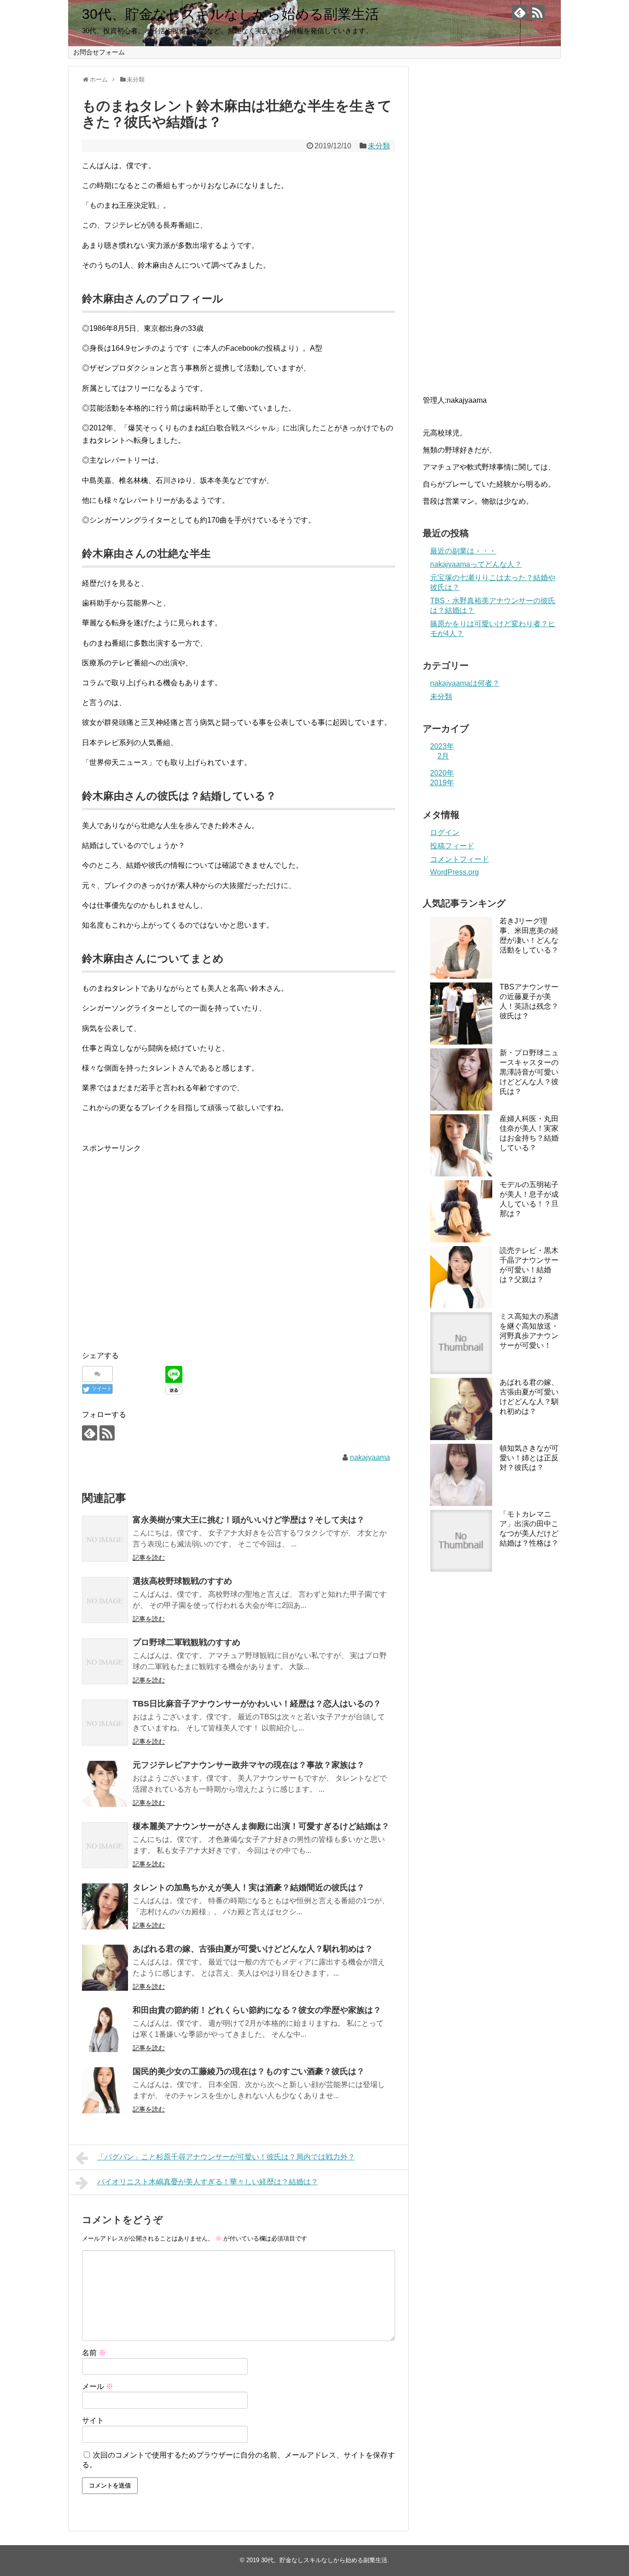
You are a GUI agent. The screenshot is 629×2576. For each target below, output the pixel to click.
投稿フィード (452, 846)
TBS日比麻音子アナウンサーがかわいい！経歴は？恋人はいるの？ (257, 1704)
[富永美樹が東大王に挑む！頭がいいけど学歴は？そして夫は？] (105, 1539)
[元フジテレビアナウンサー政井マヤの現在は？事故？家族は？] (105, 1784)
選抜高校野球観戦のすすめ (182, 1581)
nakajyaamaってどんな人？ (476, 564)
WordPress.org (454, 872)
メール (98, 2386)
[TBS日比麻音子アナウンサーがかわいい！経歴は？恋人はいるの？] (105, 1723)
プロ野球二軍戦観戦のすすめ (186, 1642)
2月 (443, 756)
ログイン (445, 832)
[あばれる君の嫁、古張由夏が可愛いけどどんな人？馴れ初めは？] (105, 1968)
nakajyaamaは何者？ (465, 683)
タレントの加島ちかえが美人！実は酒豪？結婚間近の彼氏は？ (249, 1888)
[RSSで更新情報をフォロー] (537, 12)
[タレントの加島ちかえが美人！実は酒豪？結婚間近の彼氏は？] (105, 1906)
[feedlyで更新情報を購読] (520, 12)
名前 (94, 2353)
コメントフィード (460, 859)
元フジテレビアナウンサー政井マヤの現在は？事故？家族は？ (249, 1765)
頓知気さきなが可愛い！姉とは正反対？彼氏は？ (529, 1458)
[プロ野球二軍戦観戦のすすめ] (105, 1661)
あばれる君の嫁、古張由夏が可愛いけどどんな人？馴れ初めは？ (253, 1949)
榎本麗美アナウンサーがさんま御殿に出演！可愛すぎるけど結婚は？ (261, 1826)
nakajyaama (370, 1457)
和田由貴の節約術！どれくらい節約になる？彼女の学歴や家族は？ (257, 2010)
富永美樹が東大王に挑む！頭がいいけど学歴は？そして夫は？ (249, 1520)
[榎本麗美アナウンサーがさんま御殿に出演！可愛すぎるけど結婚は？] (105, 1845)
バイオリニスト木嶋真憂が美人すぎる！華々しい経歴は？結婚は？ (208, 2182)
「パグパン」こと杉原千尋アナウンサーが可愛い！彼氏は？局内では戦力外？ (226, 2157)
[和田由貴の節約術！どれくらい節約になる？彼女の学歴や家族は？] (105, 2029)
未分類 (379, 146)
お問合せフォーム (99, 52)
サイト (93, 2420)
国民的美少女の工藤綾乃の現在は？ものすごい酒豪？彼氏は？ (249, 2071)
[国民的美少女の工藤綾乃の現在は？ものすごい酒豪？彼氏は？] (105, 2090)
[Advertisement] (159, 1251)
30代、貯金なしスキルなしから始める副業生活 (230, 14)
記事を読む (149, 1558)
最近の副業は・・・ (463, 551)
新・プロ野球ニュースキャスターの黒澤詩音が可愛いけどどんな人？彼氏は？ (529, 1072)
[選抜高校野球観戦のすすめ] (105, 1600)
